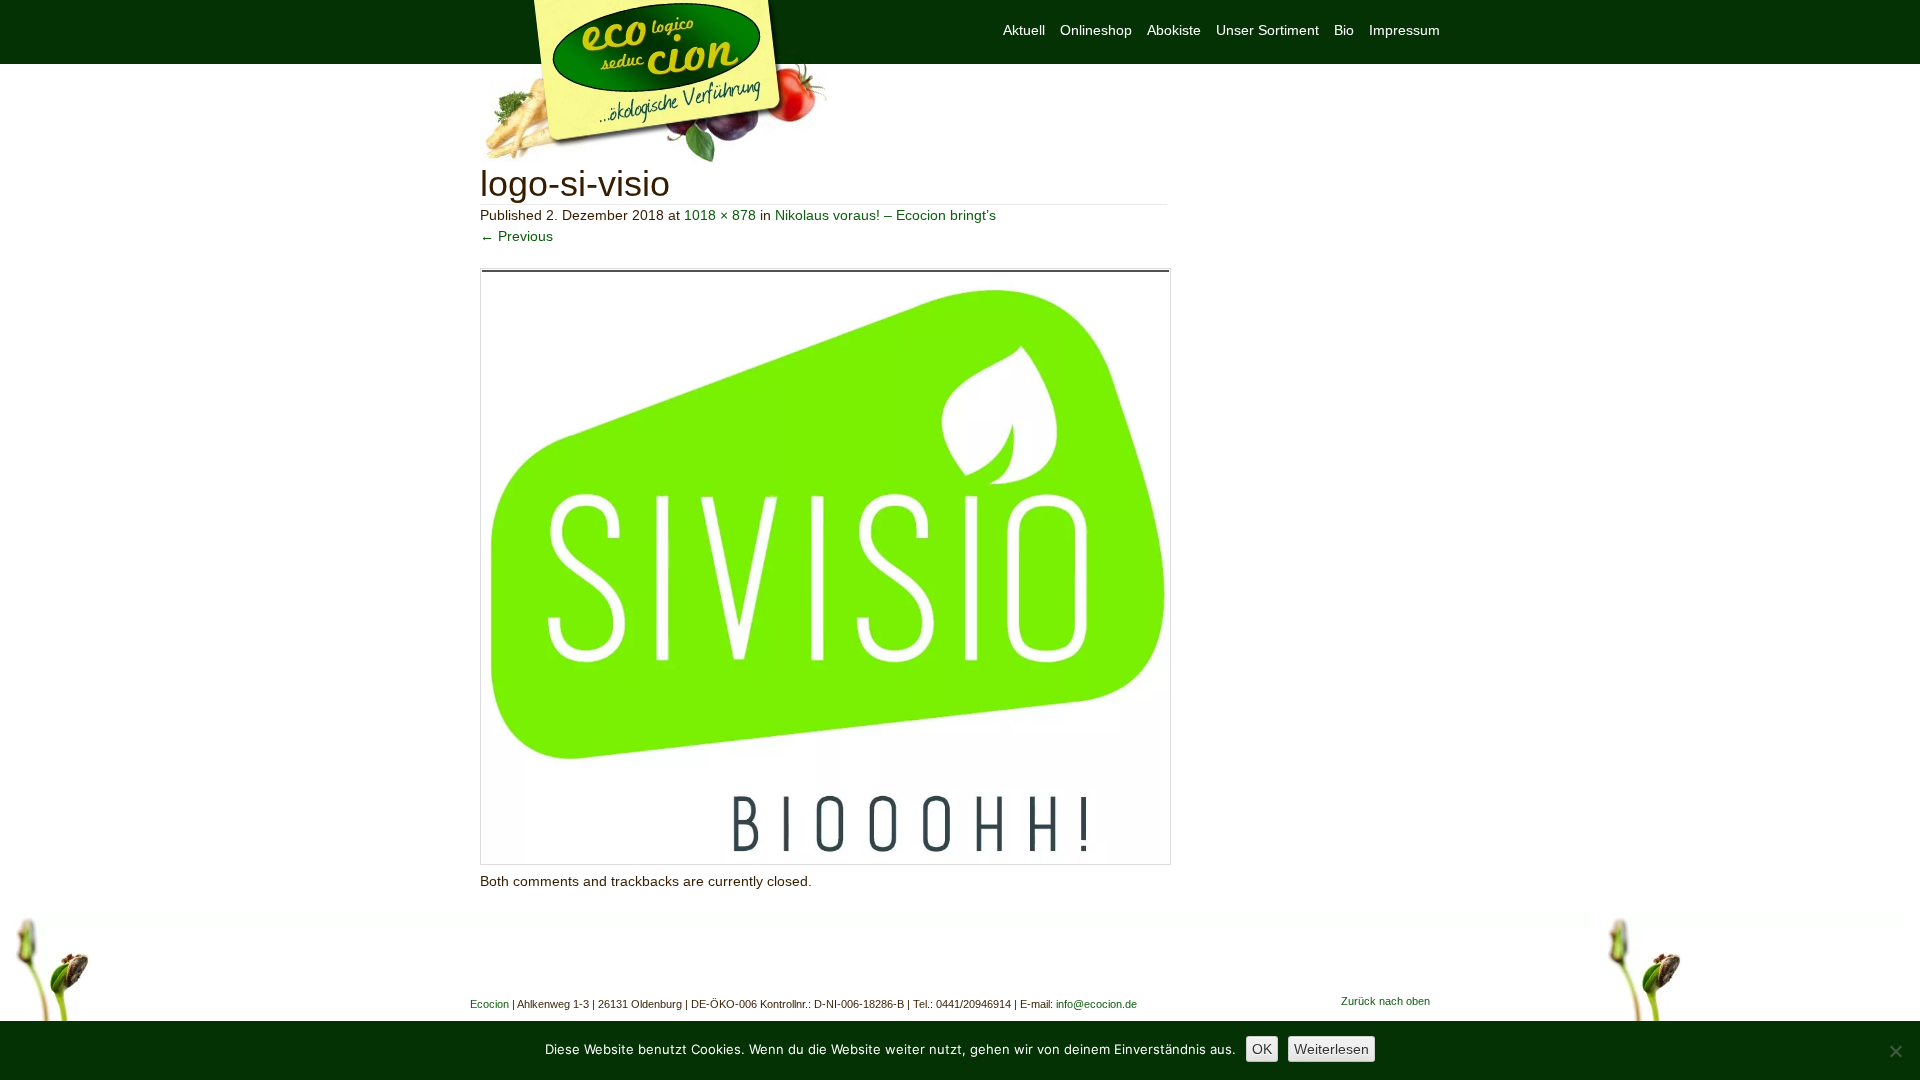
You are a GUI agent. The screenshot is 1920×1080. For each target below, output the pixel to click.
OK (1262, 1049)
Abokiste (1174, 30)
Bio (1344, 30)
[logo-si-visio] (825, 860)
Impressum (1404, 30)
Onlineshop (1096, 30)
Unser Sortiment (1267, 30)
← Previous (516, 236)
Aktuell (1024, 30)
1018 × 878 (720, 215)
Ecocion (654, 82)
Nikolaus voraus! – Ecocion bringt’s (885, 215)
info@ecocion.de (1096, 1004)
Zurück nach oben (1385, 1001)
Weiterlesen (1331, 1049)
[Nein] (1895, 1051)
